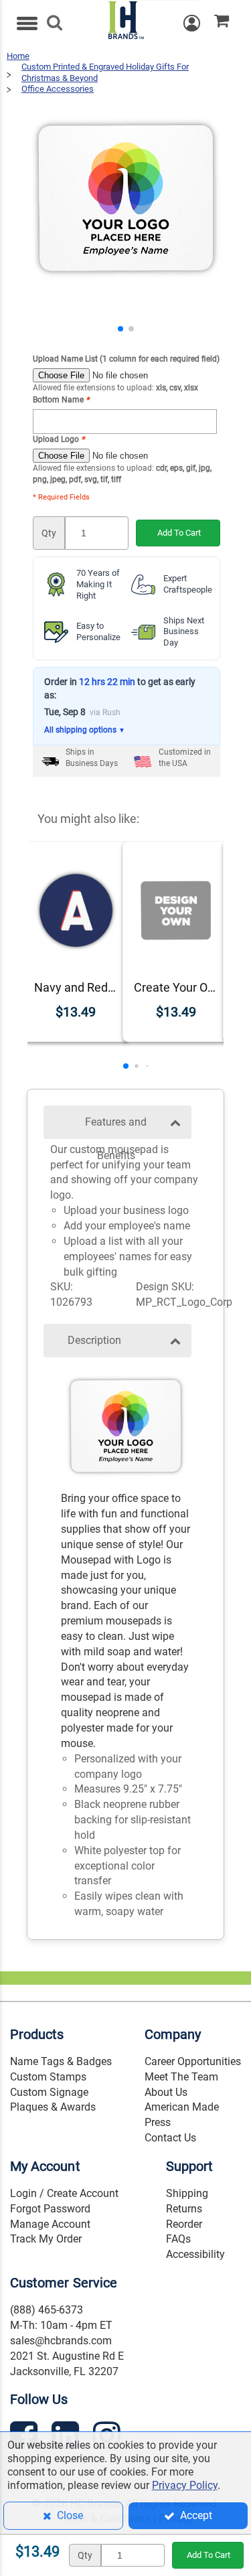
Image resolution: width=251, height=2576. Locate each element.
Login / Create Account (64, 2193)
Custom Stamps (48, 2077)
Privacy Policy (185, 2485)
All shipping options (85, 730)
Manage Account (50, 2224)
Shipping (187, 2193)
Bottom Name (61, 400)
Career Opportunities (193, 2061)
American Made (182, 2107)
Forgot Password (50, 2209)
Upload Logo (59, 439)
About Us (166, 2092)
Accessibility (195, 2254)
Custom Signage (49, 2092)
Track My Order (46, 2239)
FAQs (178, 2239)
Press (158, 2122)
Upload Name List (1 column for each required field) (126, 359)
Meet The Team (181, 2077)
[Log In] (199, 23)
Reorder (184, 2224)
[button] (120, 329)
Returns (184, 2209)
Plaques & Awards (53, 2107)
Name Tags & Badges (61, 2061)
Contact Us (170, 2138)
